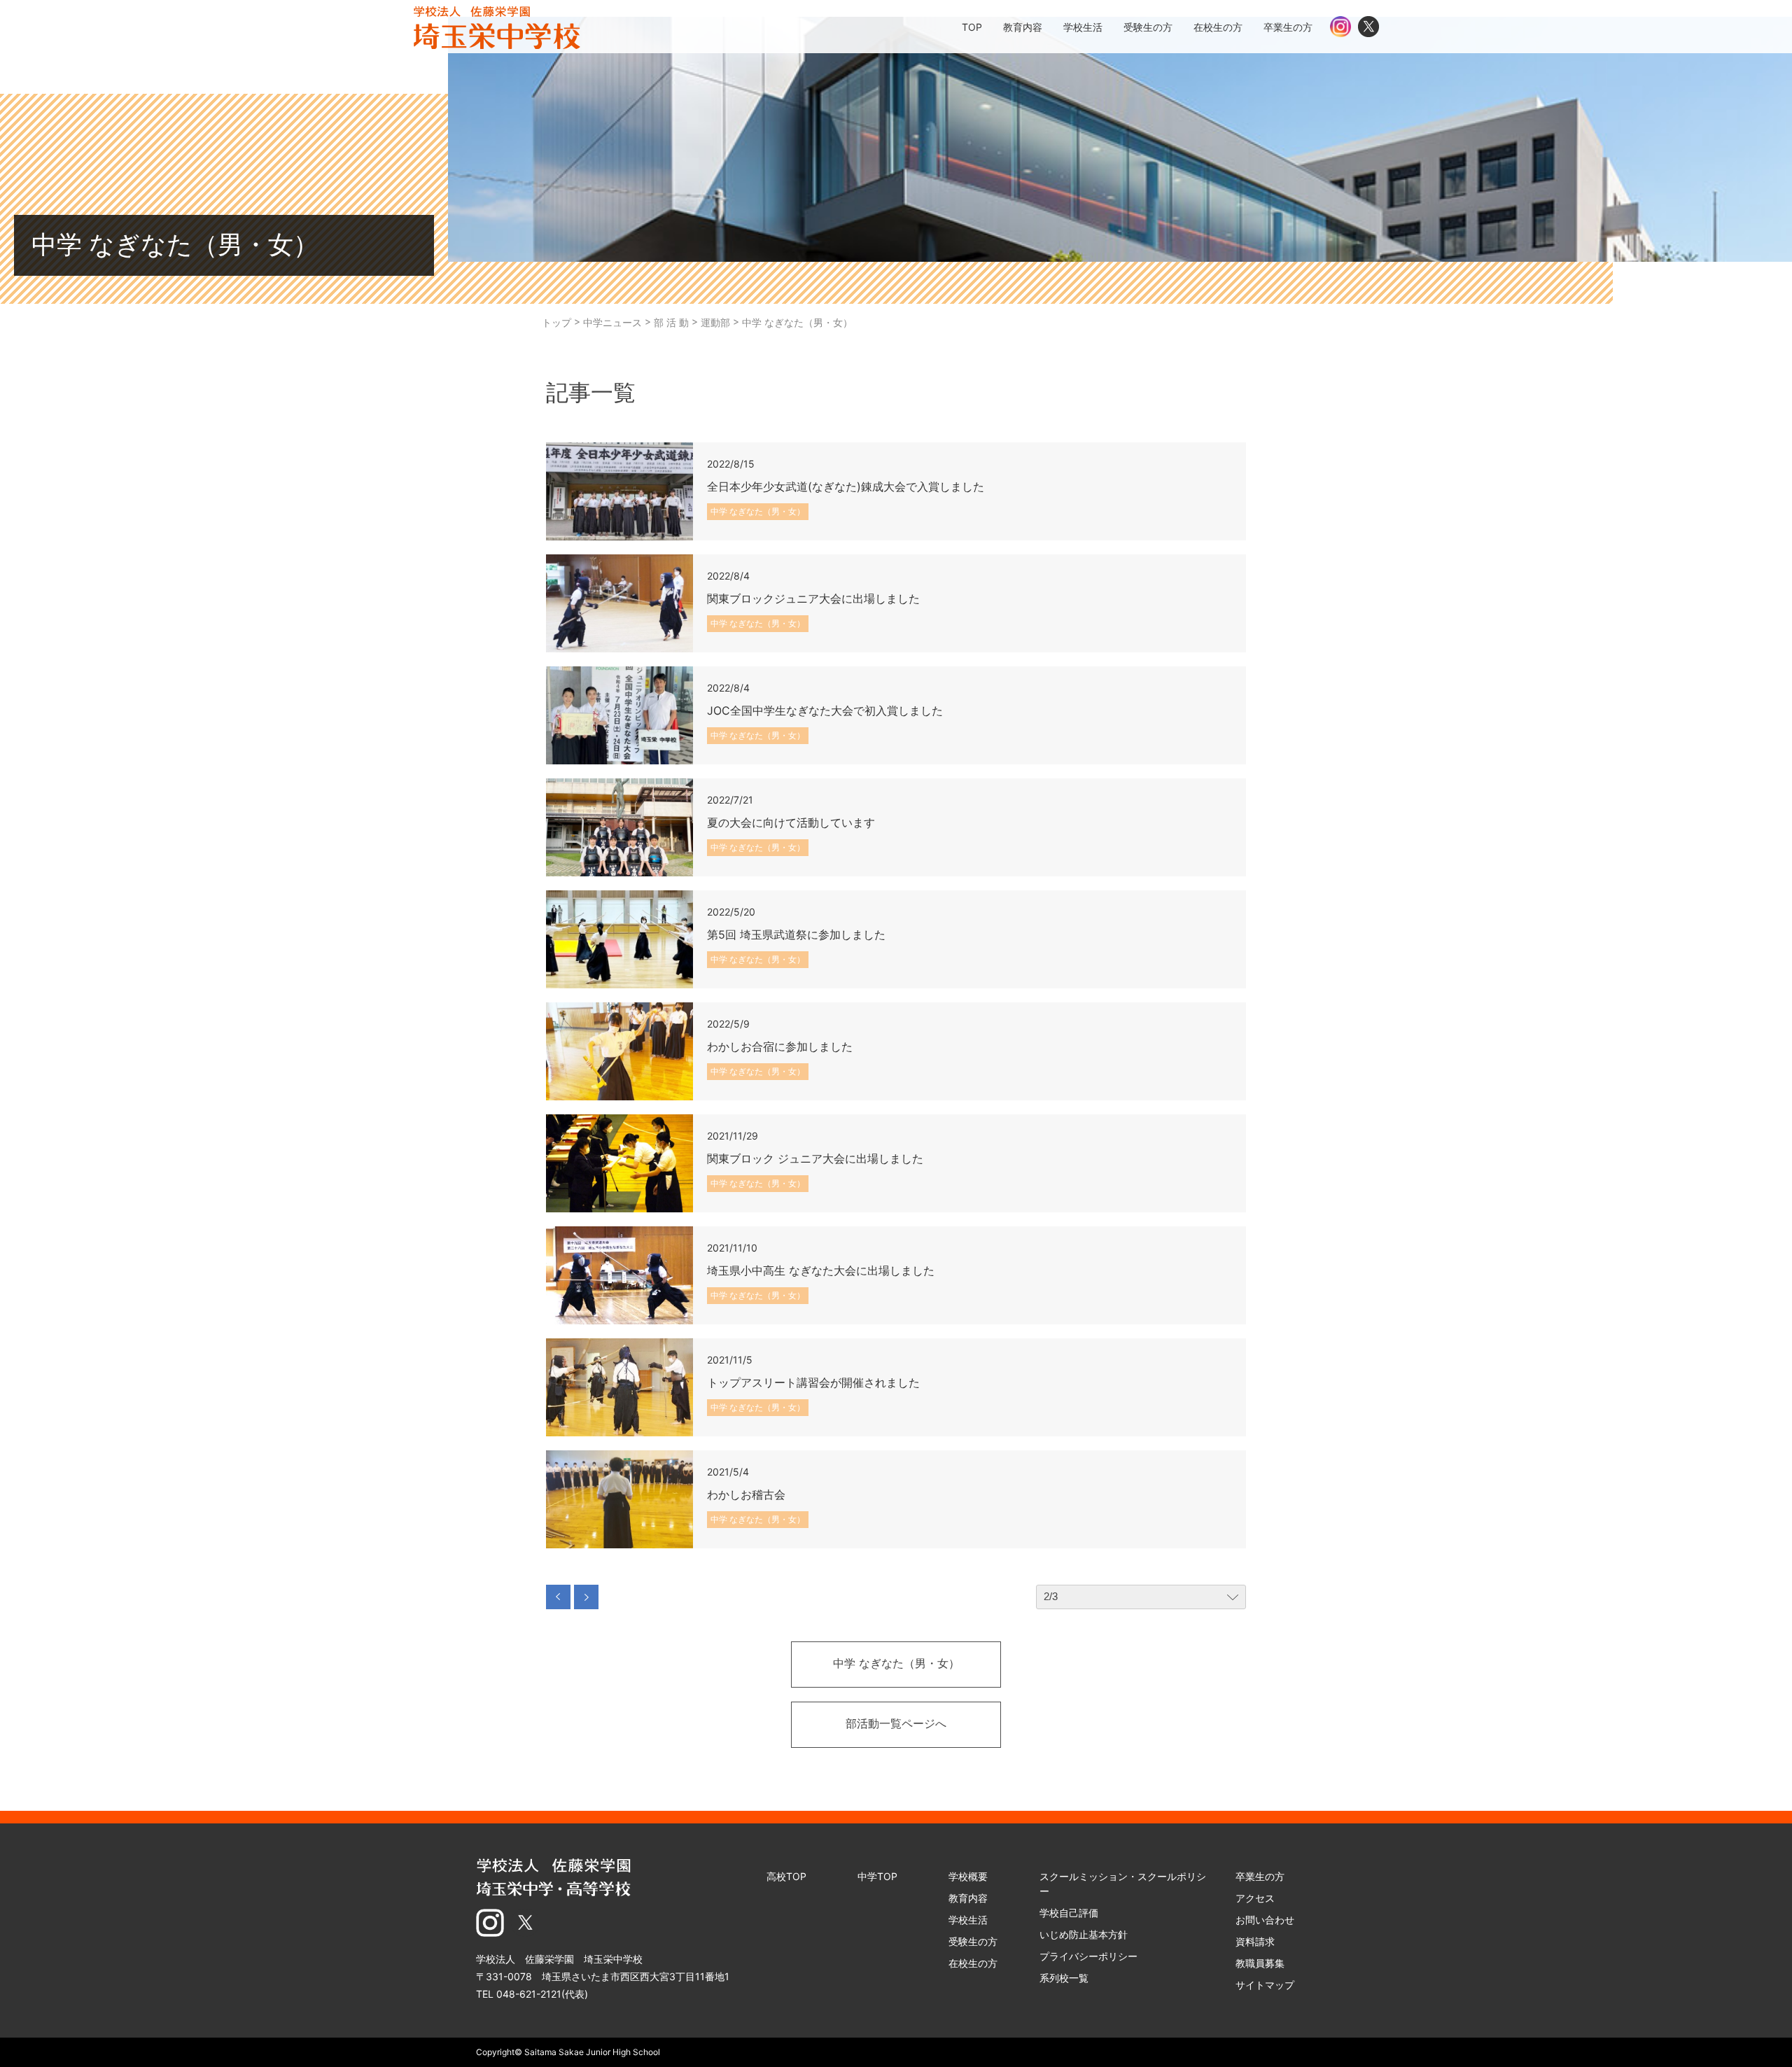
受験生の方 (973, 1941)
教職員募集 (1260, 1963)
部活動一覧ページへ (896, 1725)
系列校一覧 (1064, 1978)
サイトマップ (1265, 1985)
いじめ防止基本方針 (1084, 1934)
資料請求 (1255, 1941)
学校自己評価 (1069, 1913)
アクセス (1255, 1898)
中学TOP (877, 1876)
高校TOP (786, 1876)
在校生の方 (973, 1963)
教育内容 (968, 1898)
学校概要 (968, 1876)
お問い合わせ (1265, 1920)
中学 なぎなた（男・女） (896, 1665)
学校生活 (968, 1920)
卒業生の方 (1260, 1876)
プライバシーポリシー (1088, 1956)
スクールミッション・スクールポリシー (1123, 1884)
